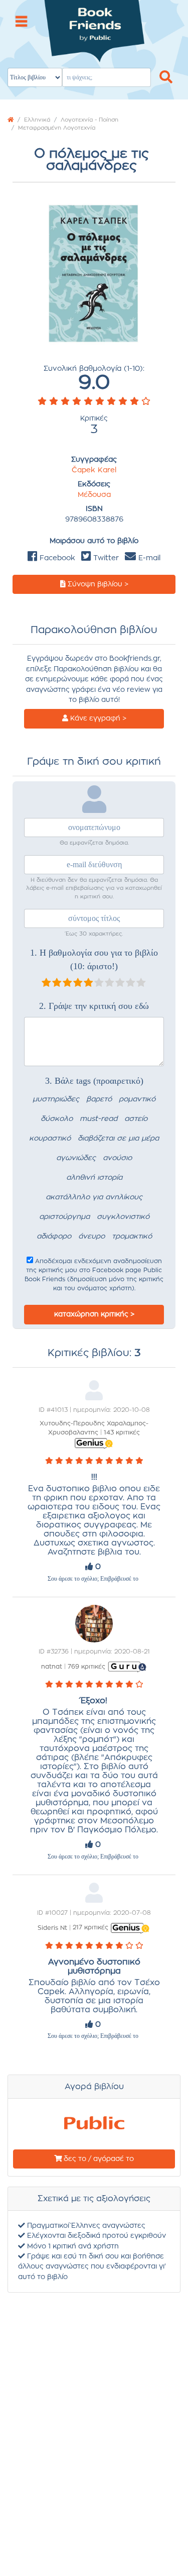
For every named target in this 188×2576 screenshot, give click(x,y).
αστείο (136, 1119)
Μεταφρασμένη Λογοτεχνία (57, 128)
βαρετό (99, 1099)
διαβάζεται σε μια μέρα (118, 1139)
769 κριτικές (86, 1667)
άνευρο (91, 1237)
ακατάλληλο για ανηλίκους (94, 1197)
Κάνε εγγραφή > (97, 718)
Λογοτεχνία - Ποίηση (89, 120)
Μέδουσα (94, 495)
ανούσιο (117, 1158)
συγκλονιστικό (123, 1217)
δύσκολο (57, 1119)
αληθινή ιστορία (94, 1178)
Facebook (56, 558)
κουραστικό (50, 1139)
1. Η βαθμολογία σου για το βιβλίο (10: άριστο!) (94, 959)
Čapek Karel (94, 470)
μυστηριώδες (56, 1099)
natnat (52, 1667)
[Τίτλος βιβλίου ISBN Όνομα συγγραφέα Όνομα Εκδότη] (94, 45)
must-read (99, 1119)
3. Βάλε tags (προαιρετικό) (94, 1081)
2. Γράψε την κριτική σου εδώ (94, 1006)
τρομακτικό (132, 1237)
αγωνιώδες (76, 1158)
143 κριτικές (122, 1432)
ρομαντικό (137, 1099)
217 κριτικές (90, 1927)
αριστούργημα (64, 1217)
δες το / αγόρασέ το (98, 2159)
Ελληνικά (37, 120)
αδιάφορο (54, 1237)
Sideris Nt (52, 1927)
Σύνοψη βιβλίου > (97, 584)
